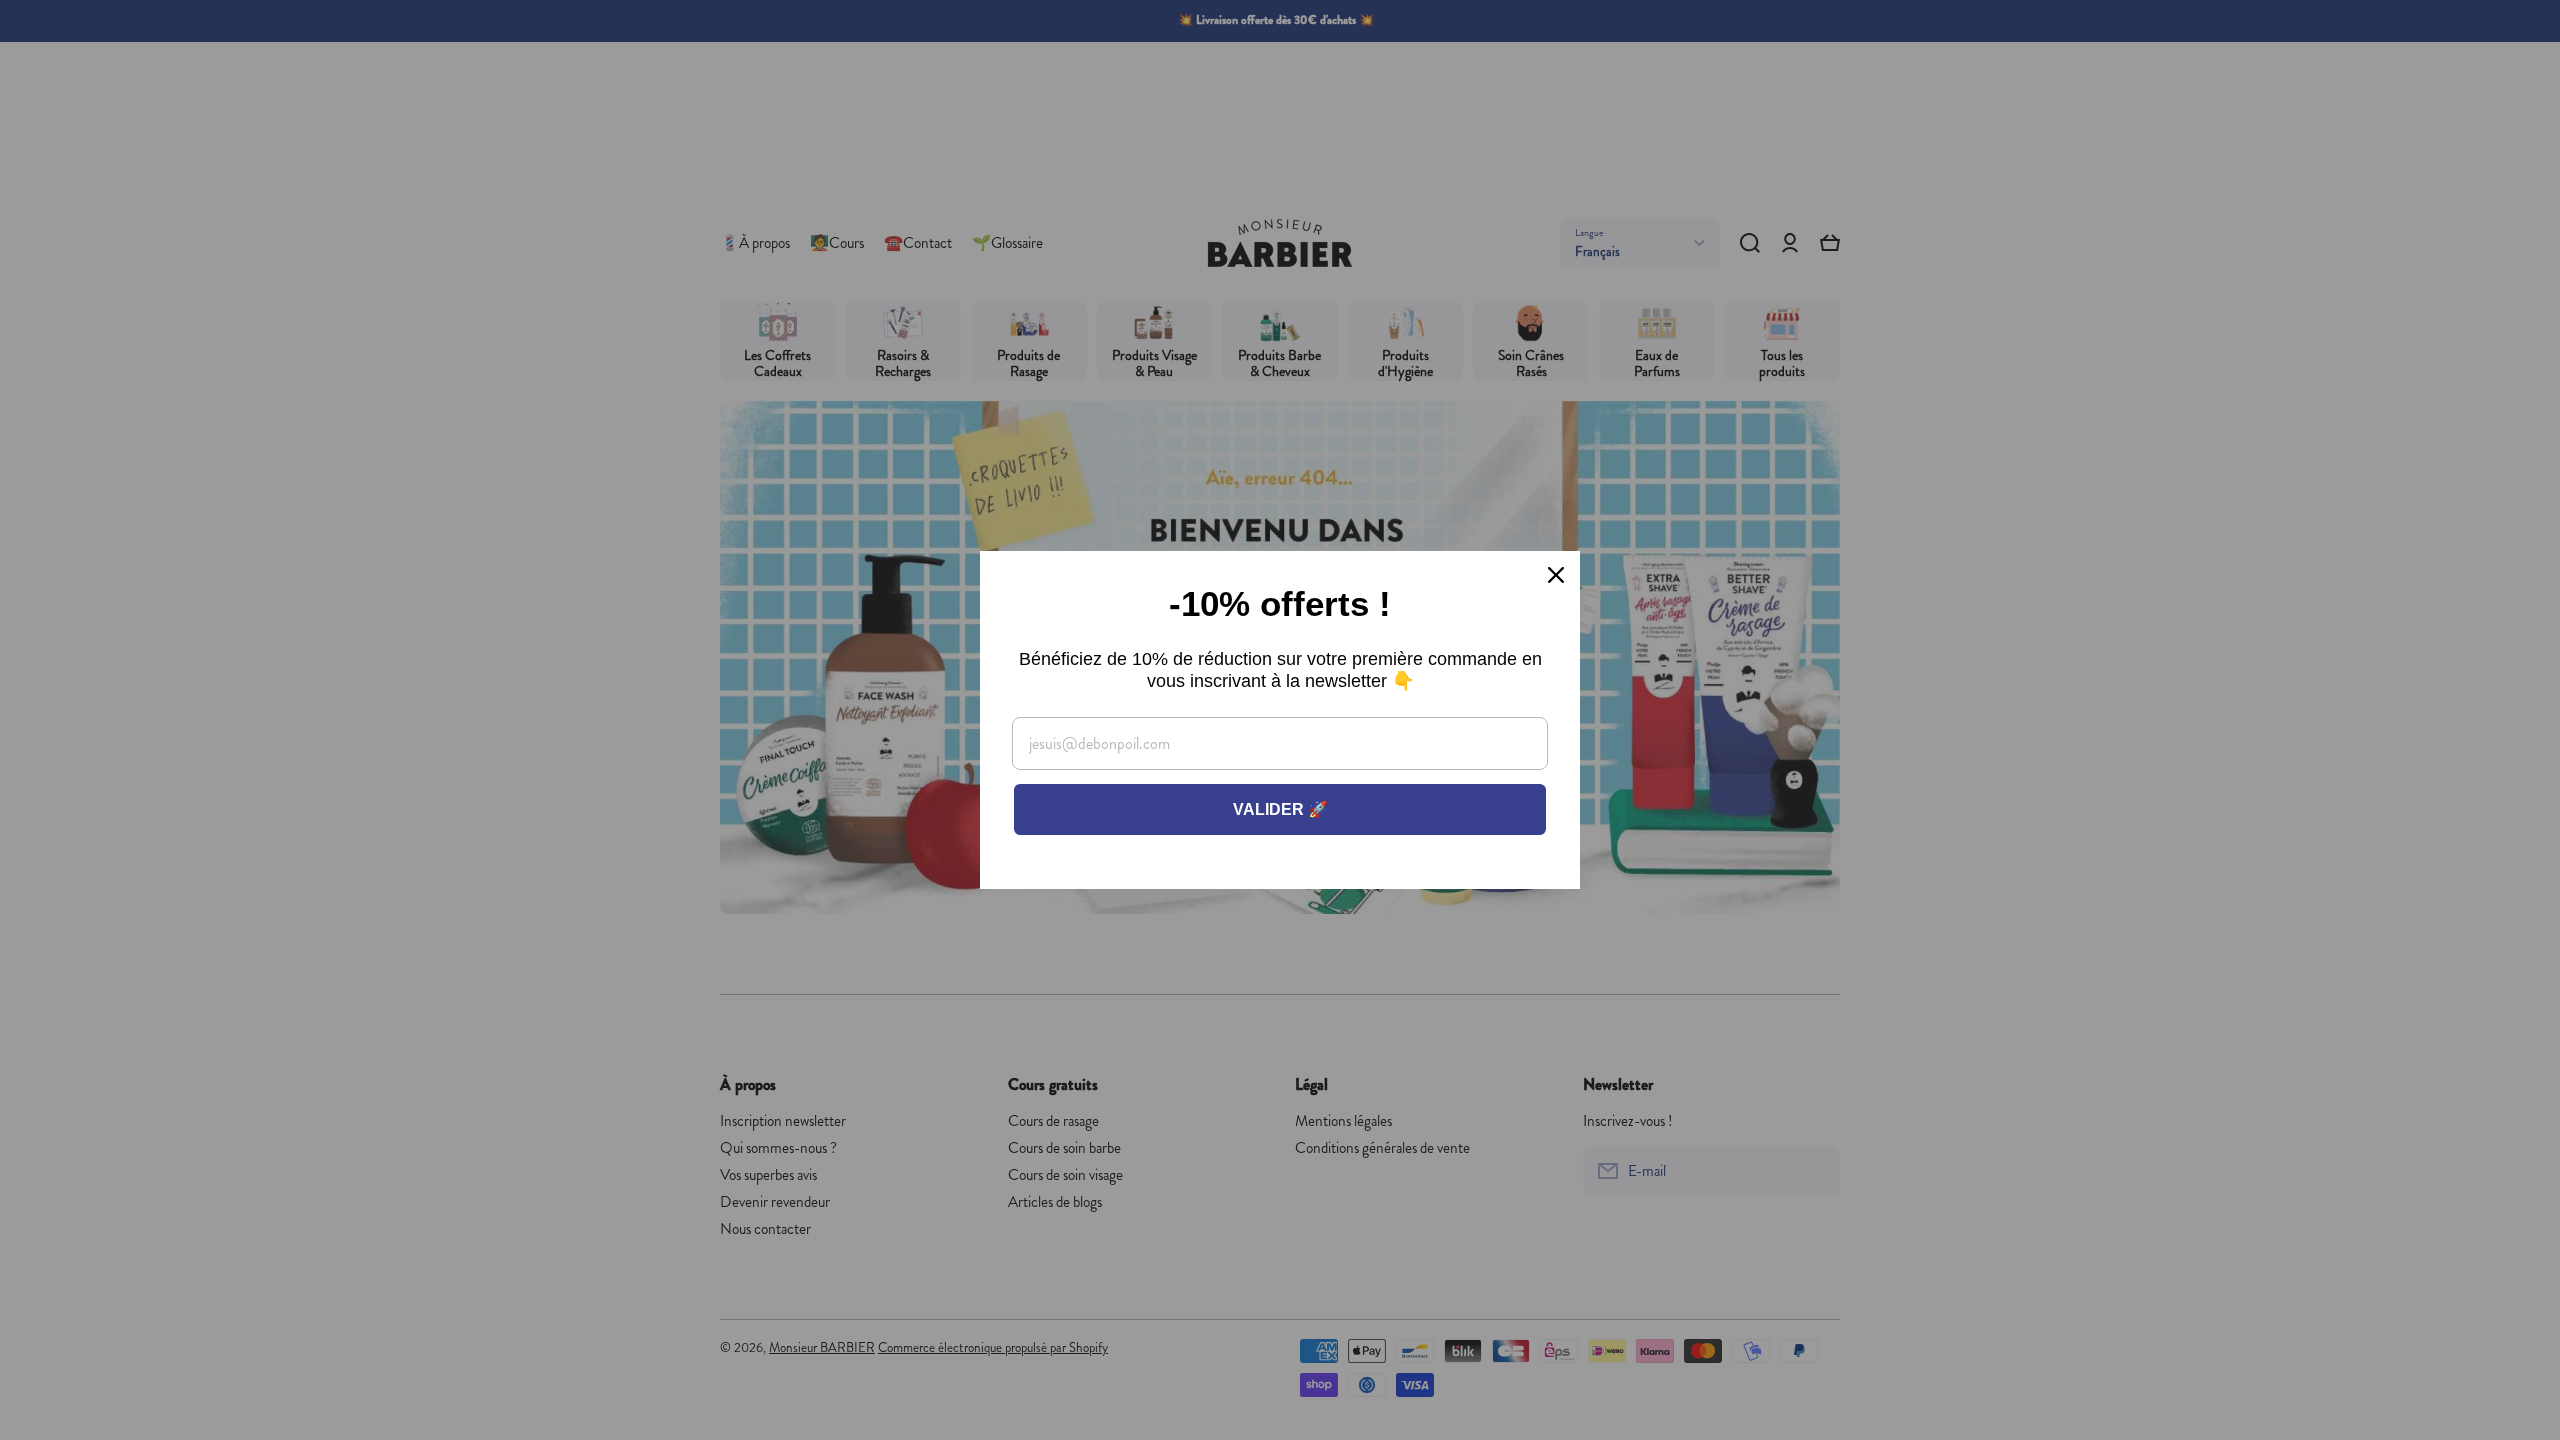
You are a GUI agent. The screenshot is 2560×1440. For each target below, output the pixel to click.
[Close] (1556, 575)
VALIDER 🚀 (1280, 809)
